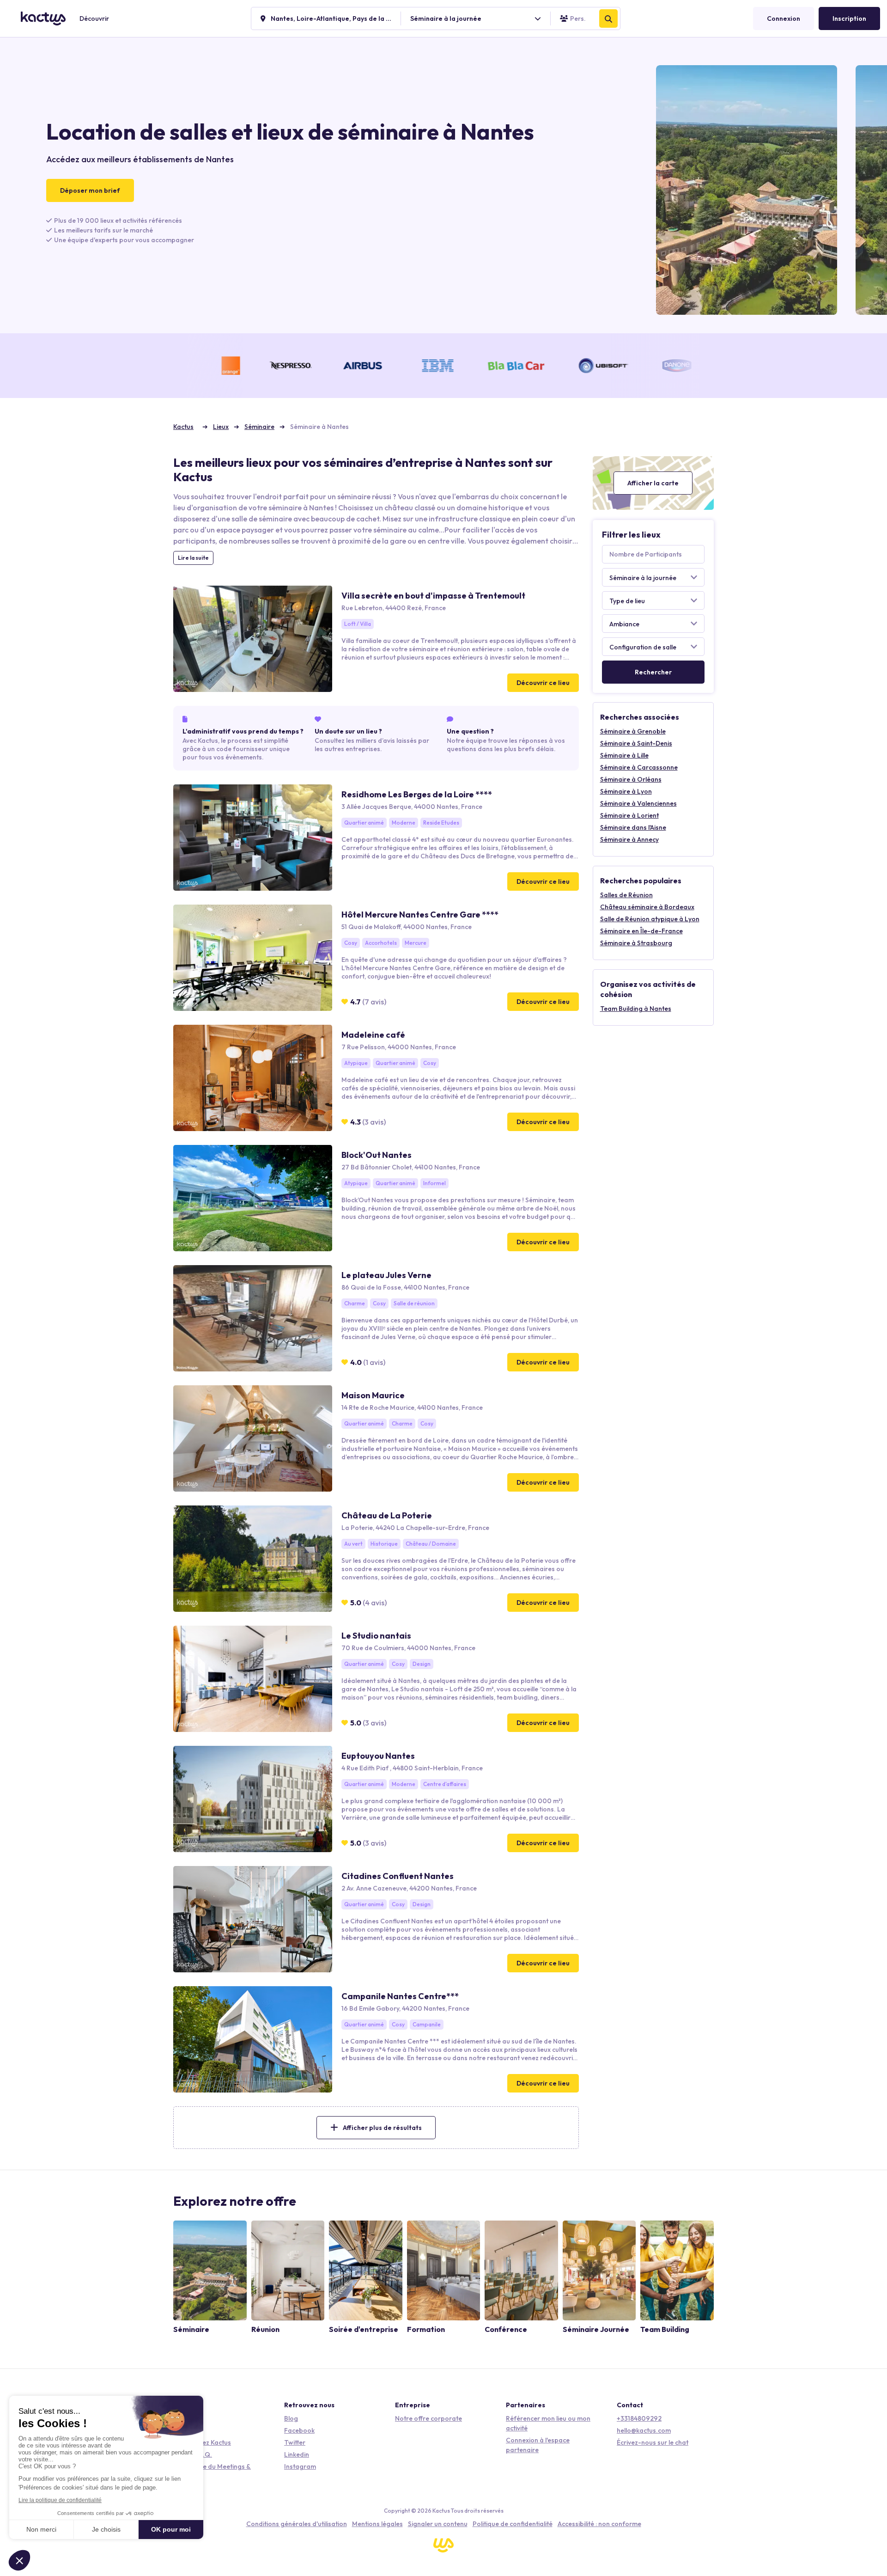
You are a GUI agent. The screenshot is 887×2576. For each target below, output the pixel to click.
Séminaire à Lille (624, 755)
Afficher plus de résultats (382, 2128)
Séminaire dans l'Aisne (633, 827)
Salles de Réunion (626, 895)
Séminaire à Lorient (629, 815)
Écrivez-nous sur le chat (653, 2442)
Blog (291, 2418)
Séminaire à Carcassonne (639, 767)
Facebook (299, 2430)
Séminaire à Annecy (629, 839)
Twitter (295, 2442)
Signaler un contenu (438, 2524)
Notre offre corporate (428, 2418)
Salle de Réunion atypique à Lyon (650, 919)
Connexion (784, 18)
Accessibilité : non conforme (599, 2524)
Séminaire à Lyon (626, 791)
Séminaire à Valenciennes (638, 803)
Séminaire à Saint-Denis (636, 743)
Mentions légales (377, 2524)
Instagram (300, 2466)
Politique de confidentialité (513, 2524)
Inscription (849, 18)
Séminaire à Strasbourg (636, 943)
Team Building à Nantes (636, 1009)
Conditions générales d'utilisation (297, 2524)
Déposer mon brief (90, 190)
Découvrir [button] (94, 18)
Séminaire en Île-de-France (641, 931)
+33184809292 (639, 2418)
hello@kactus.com (644, 2430)
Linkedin (297, 2454)
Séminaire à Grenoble (633, 731)
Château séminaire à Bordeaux (647, 907)
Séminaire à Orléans (631, 779)
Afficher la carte (653, 483)
